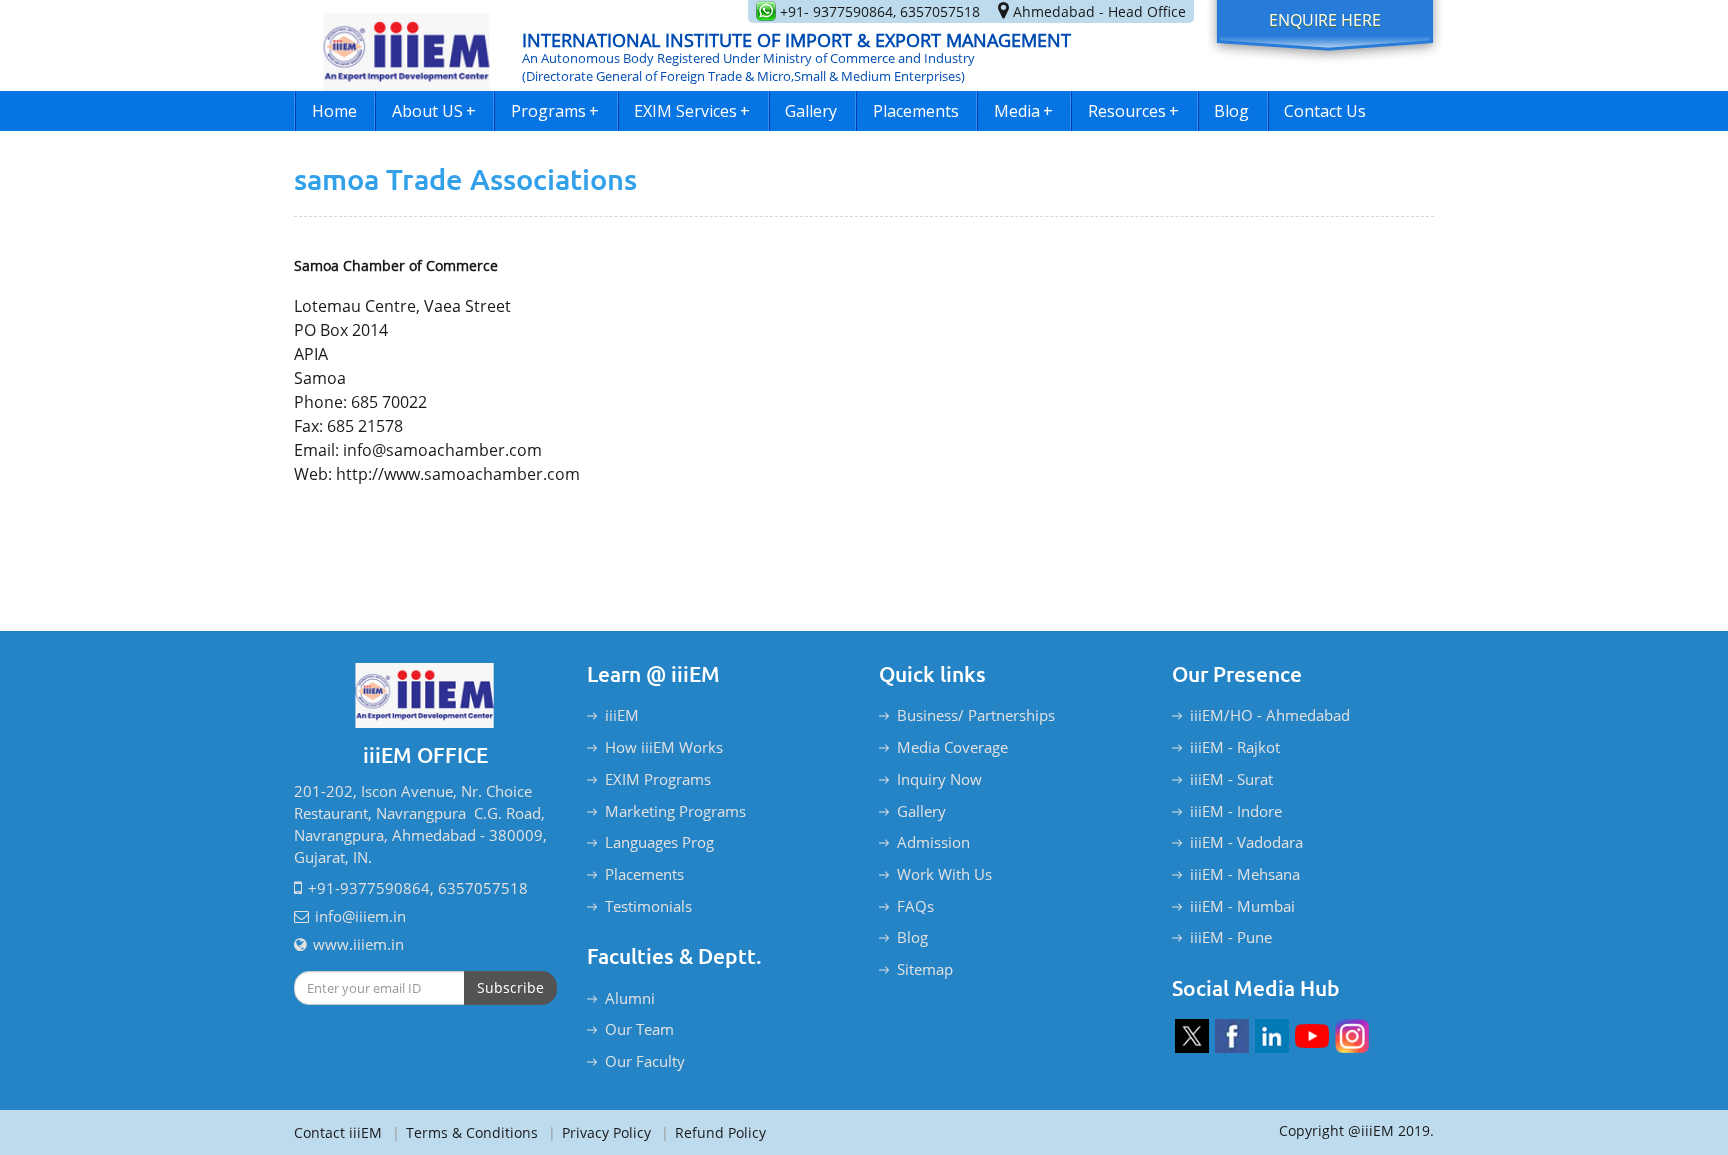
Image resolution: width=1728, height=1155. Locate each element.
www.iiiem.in (358, 944)
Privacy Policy (599, 1132)
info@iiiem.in (360, 916)
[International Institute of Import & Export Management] (407, 45)
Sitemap (925, 969)
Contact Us (1325, 111)
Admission (933, 842)
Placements (916, 111)
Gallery (811, 111)
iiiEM (622, 715)
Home (334, 111)
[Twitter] (1192, 1036)
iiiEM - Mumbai (1242, 906)
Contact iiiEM (338, 1132)
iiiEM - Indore (1236, 811)
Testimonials (648, 906)
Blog (1231, 111)
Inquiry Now (939, 779)
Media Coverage (952, 747)
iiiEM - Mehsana (1245, 874)
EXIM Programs (658, 779)
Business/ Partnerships (976, 715)
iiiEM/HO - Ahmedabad (1270, 715)
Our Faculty (645, 1061)
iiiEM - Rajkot (1235, 747)
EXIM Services (692, 111)
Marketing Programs (675, 811)
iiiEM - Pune (1231, 937)
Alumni (630, 998)
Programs (555, 111)
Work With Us (944, 874)
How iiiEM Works (664, 747)
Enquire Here (1325, 20)
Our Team (639, 1029)
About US (434, 111)
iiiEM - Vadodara (1246, 842)
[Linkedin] (1272, 1036)
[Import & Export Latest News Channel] (1312, 1036)
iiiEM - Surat (1231, 779)
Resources (1133, 111)
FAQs (915, 906)
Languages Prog (659, 842)
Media (1023, 111)
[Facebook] (1232, 1036)
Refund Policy (713, 1132)
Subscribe (510, 987)
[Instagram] (1352, 1036)
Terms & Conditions (465, 1132)
